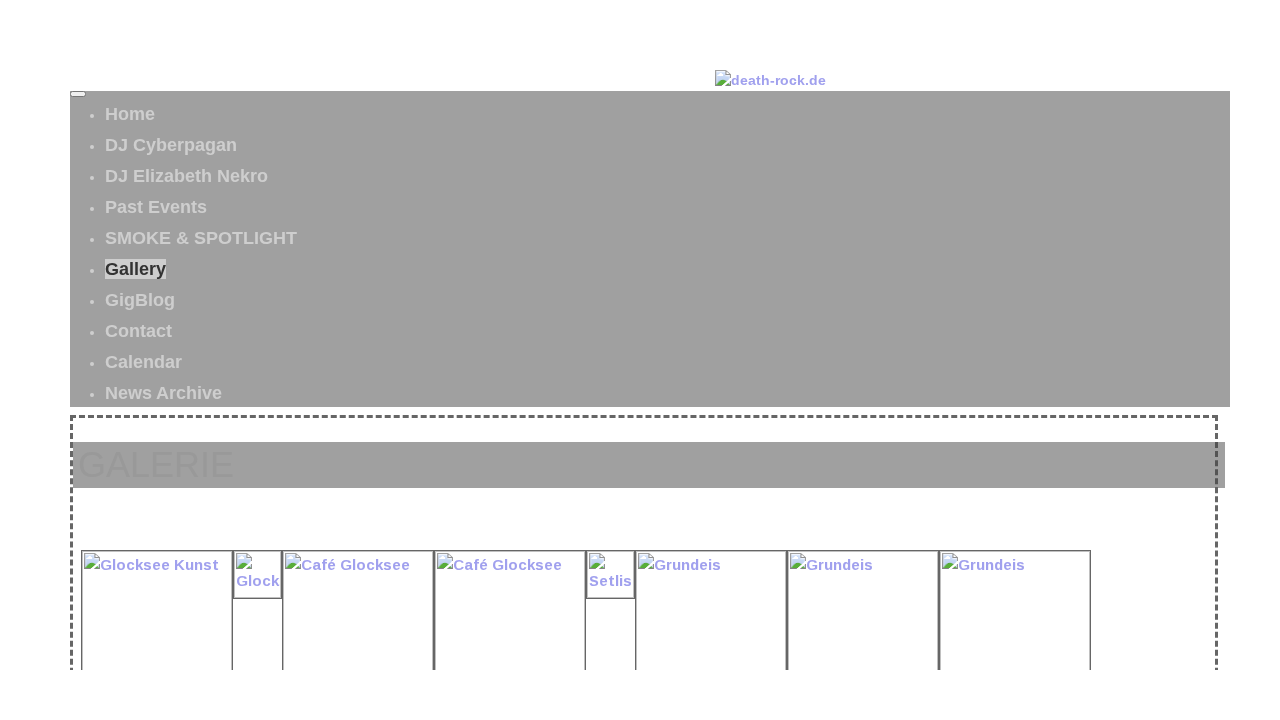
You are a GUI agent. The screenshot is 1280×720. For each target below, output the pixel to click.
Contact (138, 331)
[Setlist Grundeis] (610, 592)
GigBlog (140, 300)
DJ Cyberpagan (171, 145)
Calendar (143, 362)
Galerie (156, 464)
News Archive (163, 393)
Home (130, 114)
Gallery (135, 269)
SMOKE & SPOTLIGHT (201, 238)
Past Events (156, 207)
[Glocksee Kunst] (257, 592)
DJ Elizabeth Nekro (186, 176)
